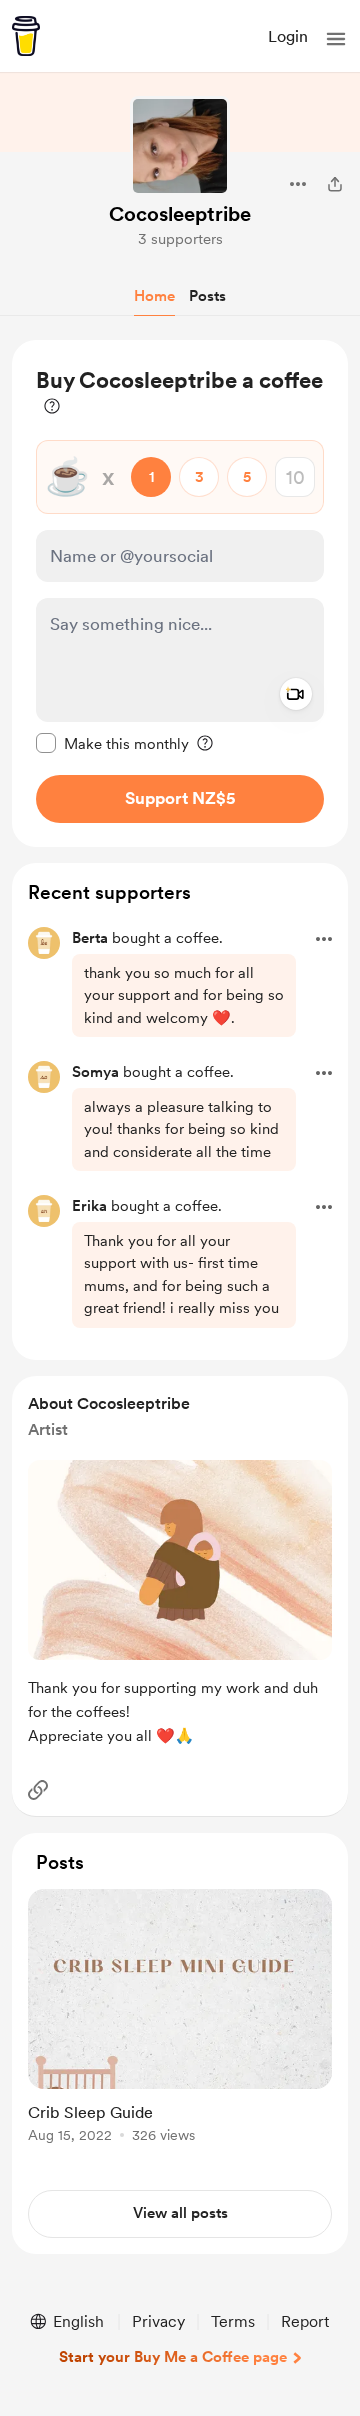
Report (305, 2321)
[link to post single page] (180, 2019)
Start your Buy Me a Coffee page (173, 2357)
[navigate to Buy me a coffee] (26, 36)
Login (288, 36)
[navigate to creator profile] (180, 146)
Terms (233, 2321)
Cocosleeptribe (180, 214)
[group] (180, 2027)
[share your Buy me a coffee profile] (335, 184)
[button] (336, 39)
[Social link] (38, 1790)
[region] (180, 593)
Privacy (158, 2321)
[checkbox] (112, 743)
